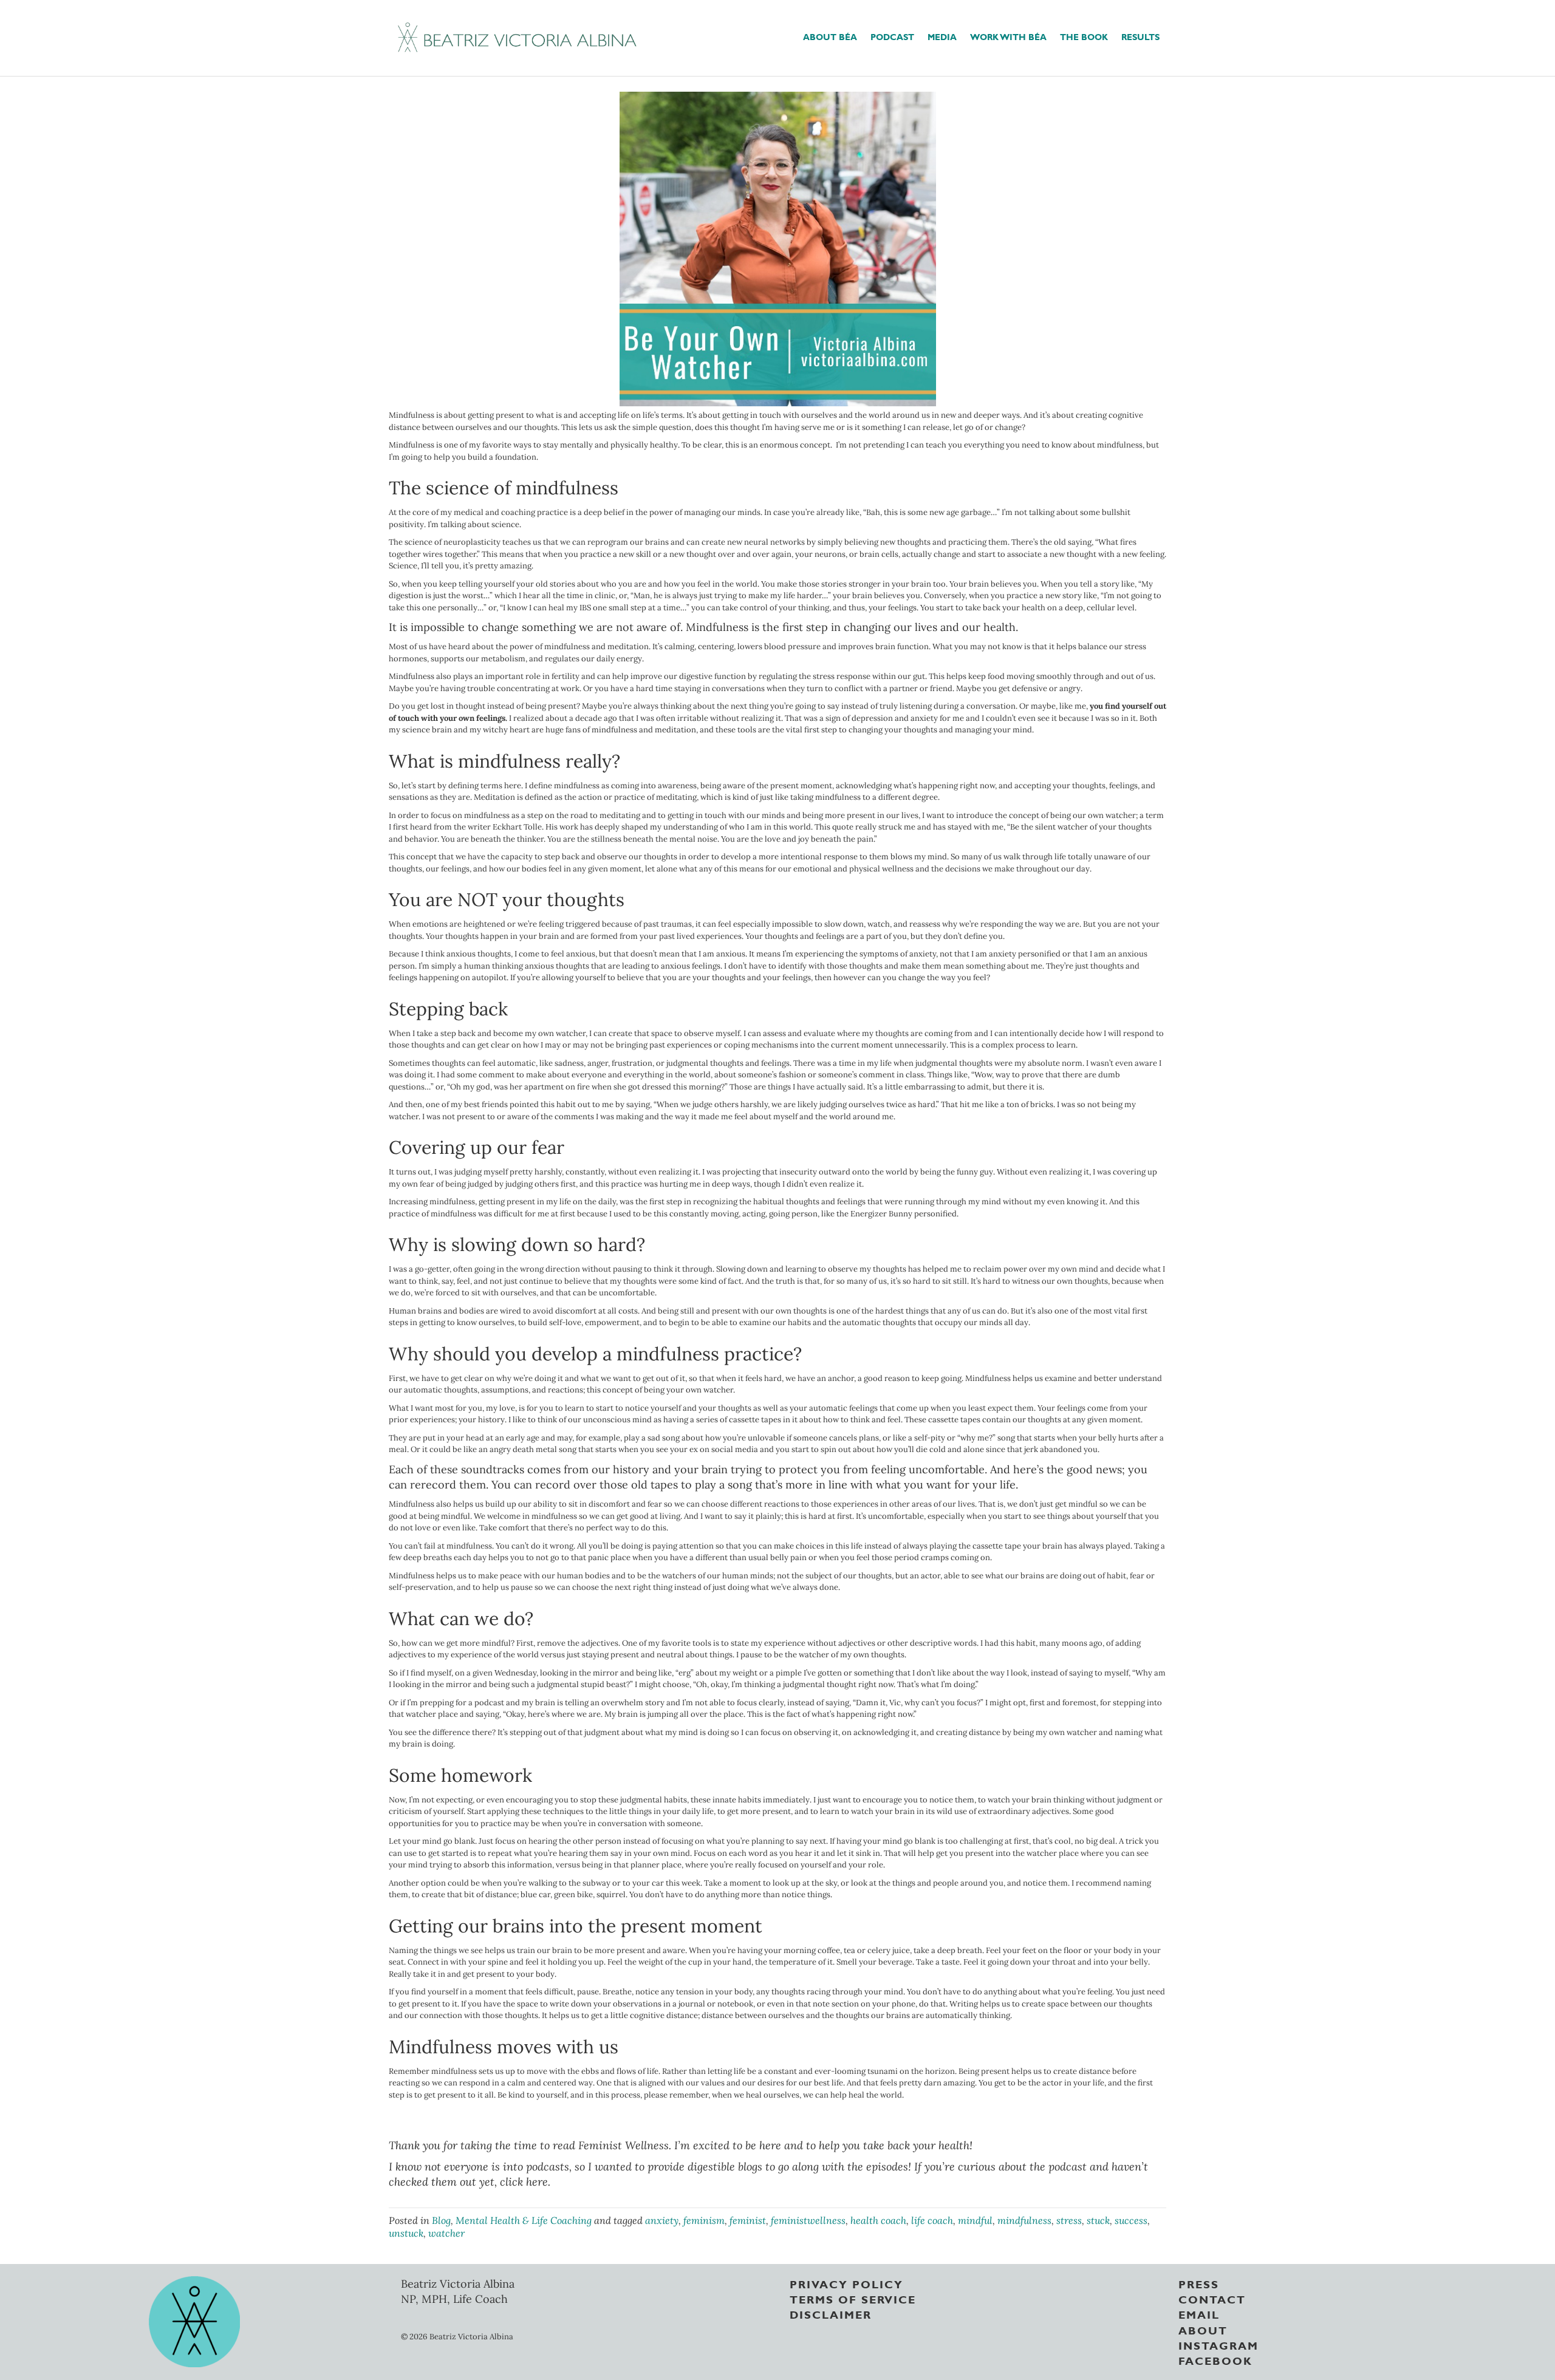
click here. (525, 2182)
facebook (1215, 2360)
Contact (1212, 2299)
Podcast (892, 36)
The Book (1084, 36)
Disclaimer (831, 2314)
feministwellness (808, 2220)
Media (942, 36)
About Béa (830, 36)
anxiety (662, 2220)
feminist (748, 2220)
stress (1069, 2220)
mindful (975, 2220)
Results (1140, 36)
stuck (1098, 2220)
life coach (932, 2220)
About (1203, 2329)
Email (1199, 2314)
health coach (878, 2220)
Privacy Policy (846, 2283)
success (1131, 2220)
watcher (446, 2233)
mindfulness (1024, 2220)
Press (1199, 2283)
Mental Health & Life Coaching (524, 2220)
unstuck (406, 2233)
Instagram (1218, 2344)
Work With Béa (1008, 36)
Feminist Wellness (624, 2145)
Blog (441, 2220)
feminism (704, 2220)
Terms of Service (853, 2299)
